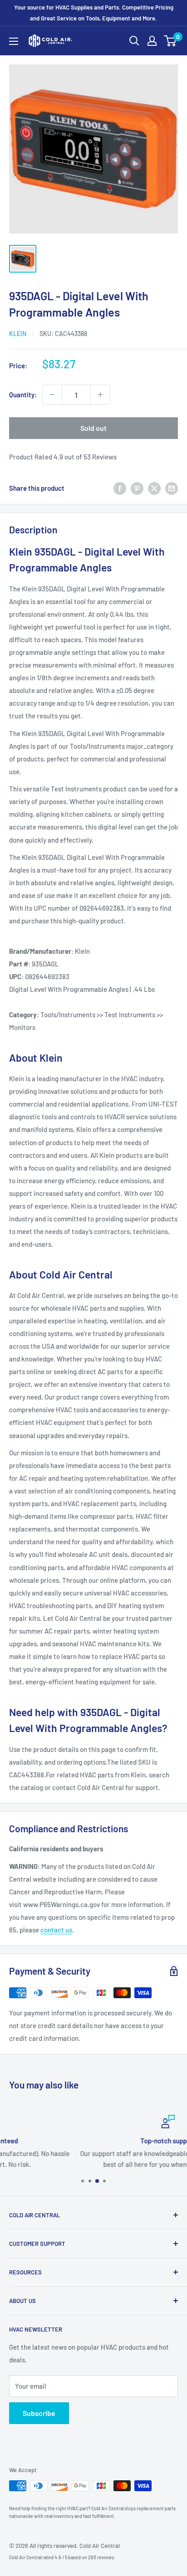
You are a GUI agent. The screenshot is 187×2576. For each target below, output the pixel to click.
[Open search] (134, 41)
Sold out (93, 428)
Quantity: (23, 395)
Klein (18, 334)
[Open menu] (14, 41)
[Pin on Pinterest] (137, 488)
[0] (170, 41)
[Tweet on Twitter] (154, 488)
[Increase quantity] (100, 395)
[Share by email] (172, 488)
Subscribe (39, 2413)
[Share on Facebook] (120, 488)
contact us (56, 1930)
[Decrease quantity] (52, 395)
